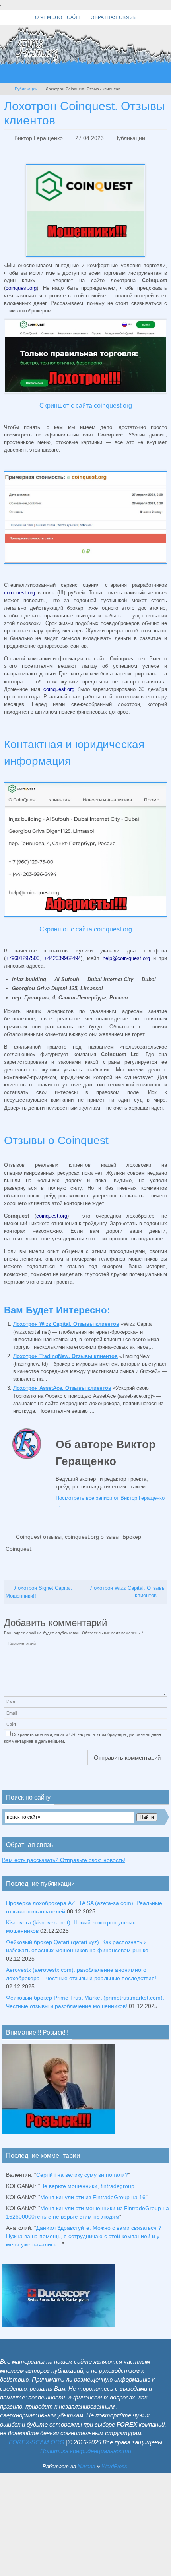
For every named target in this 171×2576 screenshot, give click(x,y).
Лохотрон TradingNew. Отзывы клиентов (65, 1355)
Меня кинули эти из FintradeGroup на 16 (93, 2195)
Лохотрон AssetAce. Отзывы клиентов (62, 1388)
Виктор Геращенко (39, 138)
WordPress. (115, 2464)
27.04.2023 (89, 138)
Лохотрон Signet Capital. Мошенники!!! (39, 1590)
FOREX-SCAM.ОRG (37, 2440)
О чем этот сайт (58, 17)
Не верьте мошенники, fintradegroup (87, 2184)
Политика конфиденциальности (86, 2449)
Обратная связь (113, 17)
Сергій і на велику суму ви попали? (82, 2173)
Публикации (26, 89)
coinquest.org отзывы (92, 1536)
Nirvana (86, 2464)
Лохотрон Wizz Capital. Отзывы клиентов (66, 1324)
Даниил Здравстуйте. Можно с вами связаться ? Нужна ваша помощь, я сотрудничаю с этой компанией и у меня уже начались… (84, 2234)
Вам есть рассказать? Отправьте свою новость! (64, 1858)
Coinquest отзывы (39, 1536)
